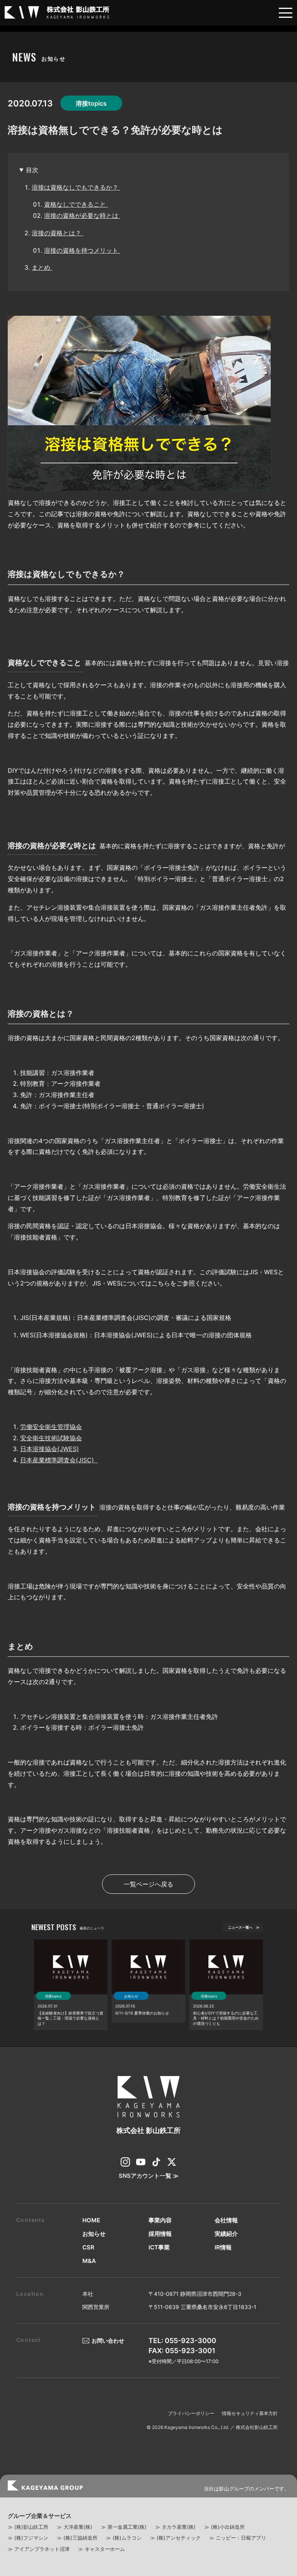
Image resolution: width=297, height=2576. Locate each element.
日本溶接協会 (49, 1449)
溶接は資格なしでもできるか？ (76, 187)
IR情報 (223, 2247)
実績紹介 (226, 2234)
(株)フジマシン (31, 2538)
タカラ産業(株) (179, 2527)
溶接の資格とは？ (57, 233)
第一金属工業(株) (127, 2527)
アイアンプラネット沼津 (42, 2549)
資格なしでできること (76, 204)
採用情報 (160, 2234)
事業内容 (160, 2220)
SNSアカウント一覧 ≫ (149, 2176)
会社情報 (226, 2220)
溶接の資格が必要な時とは (82, 216)
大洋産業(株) (78, 2527)
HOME (91, 2220)
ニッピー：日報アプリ (241, 2538)
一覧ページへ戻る (148, 1884)
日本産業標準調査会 (57, 1460)
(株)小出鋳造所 (228, 2527)
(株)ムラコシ (127, 2538)
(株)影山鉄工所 (31, 2527)
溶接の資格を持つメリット (82, 250)
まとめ (42, 267)
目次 (32, 170)
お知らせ (94, 2234)
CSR (88, 2247)
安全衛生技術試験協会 (51, 1438)
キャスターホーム (105, 2549)
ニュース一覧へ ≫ (244, 1927)
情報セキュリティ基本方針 (250, 2413)
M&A (89, 2261)
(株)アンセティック (179, 2538)
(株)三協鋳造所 (80, 2538)
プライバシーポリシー (191, 2413)
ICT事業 (159, 2247)
